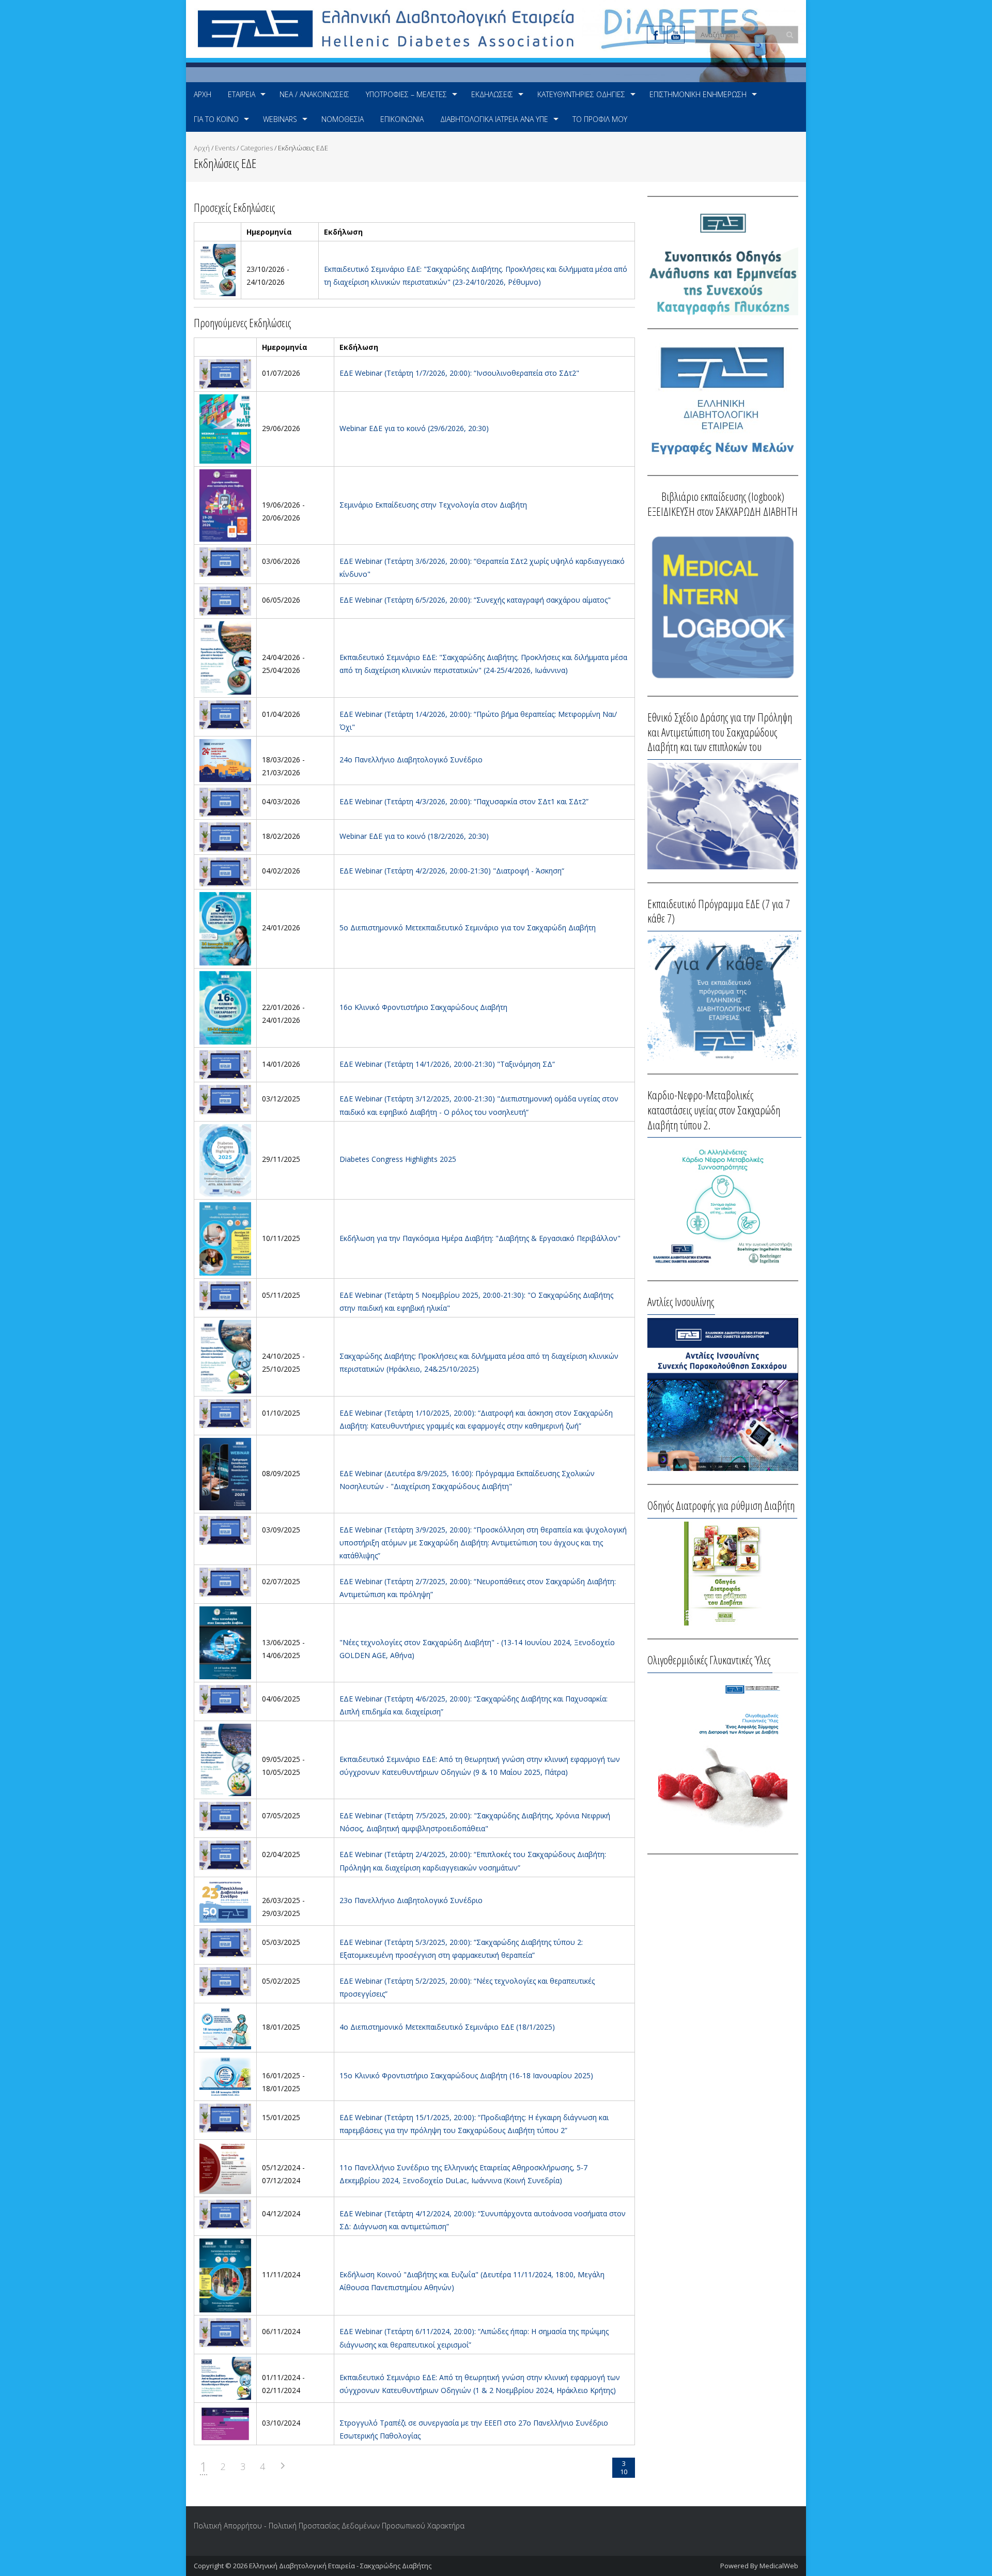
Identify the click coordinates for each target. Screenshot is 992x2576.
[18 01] (225, 2027)
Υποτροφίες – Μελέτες (406, 94)
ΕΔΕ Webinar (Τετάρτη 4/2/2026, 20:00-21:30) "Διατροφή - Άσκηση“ (452, 871)
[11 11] (225, 2274)
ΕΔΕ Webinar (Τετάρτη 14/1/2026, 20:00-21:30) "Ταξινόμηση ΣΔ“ (447, 1064)
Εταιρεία (242, 94)
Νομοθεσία (343, 119)
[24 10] (225, 1356)
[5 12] (225, 2167)
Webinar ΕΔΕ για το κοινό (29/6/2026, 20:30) (414, 428)
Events (225, 148)
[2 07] (225, 1581)
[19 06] (225, 505)
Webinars (280, 119)
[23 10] (218, 269)
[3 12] (225, 1099)
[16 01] (225, 2075)
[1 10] (225, 1413)
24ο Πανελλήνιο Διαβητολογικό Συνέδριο (411, 760)
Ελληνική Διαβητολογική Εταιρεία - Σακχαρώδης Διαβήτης (340, 2566)
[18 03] (225, 760)
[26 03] (225, 1900)
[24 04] (225, 657)
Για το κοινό (216, 119)
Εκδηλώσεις (492, 94)
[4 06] (225, 1699)
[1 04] (225, 714)
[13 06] (225, 1642)
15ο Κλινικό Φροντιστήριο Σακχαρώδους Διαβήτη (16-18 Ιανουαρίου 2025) (466, 2075)
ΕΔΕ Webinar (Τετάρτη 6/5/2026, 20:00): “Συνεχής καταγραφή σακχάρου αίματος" (475, 600)
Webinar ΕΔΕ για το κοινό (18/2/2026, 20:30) (414, 836)
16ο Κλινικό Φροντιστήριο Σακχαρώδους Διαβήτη (423, 1007)
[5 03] (225, 1942)
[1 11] (225, 2377)
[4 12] (225, 2213)
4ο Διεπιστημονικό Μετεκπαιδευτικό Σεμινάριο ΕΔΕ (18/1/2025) (447, 2027)
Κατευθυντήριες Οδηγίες (581, 94)
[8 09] (225, 1473)
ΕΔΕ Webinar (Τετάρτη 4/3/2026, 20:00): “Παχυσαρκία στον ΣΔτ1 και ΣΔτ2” (464, 801)
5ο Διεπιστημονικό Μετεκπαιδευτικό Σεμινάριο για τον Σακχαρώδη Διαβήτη (468, 927)
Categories (257, 148)
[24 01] (225, 927)
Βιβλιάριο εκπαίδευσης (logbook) (723, 496)
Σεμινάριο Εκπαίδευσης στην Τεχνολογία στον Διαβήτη (433, 505)
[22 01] (225, 1007)
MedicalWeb (779, 2566)
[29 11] (225, 1159)
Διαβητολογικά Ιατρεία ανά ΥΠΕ (494, 119)
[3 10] (225, 2423)
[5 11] (225, 1295)
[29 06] (225, 428)
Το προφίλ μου (600, 119)
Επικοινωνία (402, 119)
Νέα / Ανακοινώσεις (314, 94)
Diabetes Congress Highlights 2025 (398, 1159)
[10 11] (225, 1238)
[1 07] (225, 373)
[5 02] (225, 1981)
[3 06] (225, 561)
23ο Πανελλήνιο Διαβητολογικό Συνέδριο (411, 1900)
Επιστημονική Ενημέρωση (698, 94)
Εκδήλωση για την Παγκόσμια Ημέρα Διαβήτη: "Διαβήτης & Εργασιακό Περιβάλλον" (480, 1238)
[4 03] (225, 801)
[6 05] (225, 600)
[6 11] (225, 2331)
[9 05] (225, 1759)
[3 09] (225, 1530)
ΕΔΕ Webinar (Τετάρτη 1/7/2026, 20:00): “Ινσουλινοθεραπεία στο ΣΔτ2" (459, 373)
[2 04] (225, 1854)
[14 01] (225, 1064)
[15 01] (225, 2117)
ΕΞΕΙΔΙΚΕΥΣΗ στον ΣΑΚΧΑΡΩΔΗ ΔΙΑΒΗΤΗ (723, 511)
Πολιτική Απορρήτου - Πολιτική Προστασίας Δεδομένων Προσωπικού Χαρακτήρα (329, 2526)
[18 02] (225, 836)
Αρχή (203, 94)
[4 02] (225, 871)
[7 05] (225, 1815)
